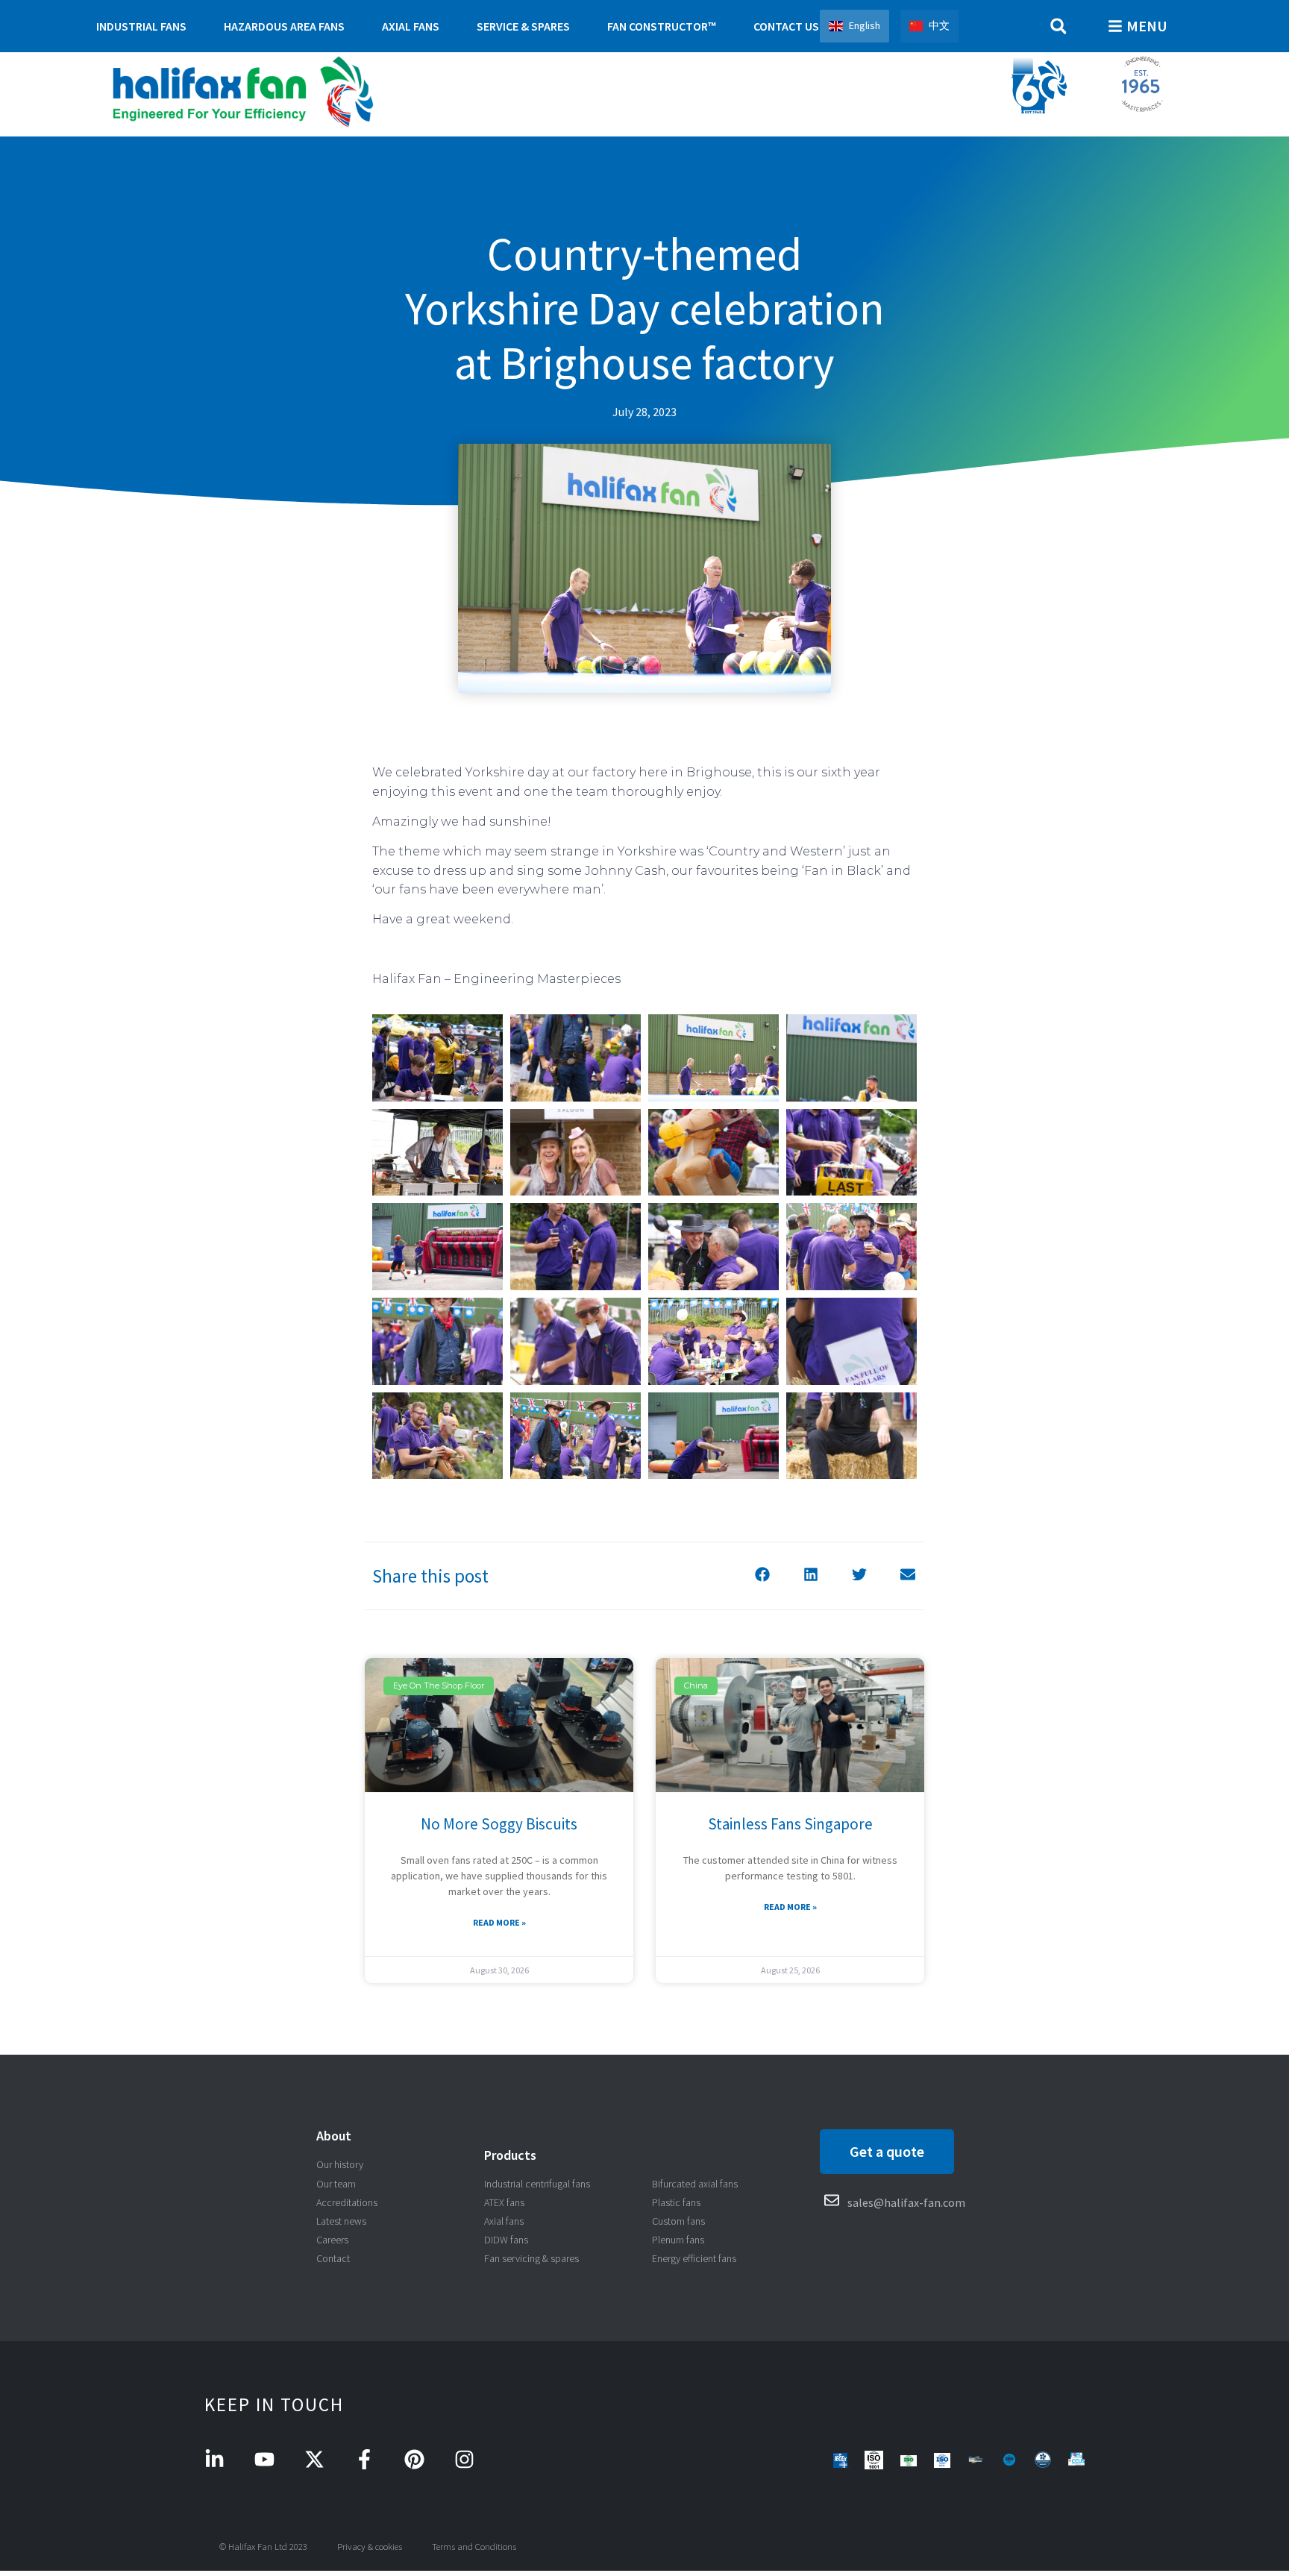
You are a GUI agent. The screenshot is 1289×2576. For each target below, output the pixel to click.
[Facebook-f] (364, 2459)
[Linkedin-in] (214, 2459)
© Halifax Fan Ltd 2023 (263, 2546)
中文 (939, 25)
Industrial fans (141, 26)
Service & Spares (523, 26)
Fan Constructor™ (662, 26)
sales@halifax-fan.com (906, 2202)
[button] (1058, 26)
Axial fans (411, 26)
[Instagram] (464, 2459)
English (865, 25)
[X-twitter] (314, 2459)
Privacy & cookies (370, 2546)
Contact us (786, 26)
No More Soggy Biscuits (499, 1824)
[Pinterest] (414, 2459)
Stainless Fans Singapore (790, 1824)
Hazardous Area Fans (284, 26)
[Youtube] (264, 2459)
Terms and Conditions (474, 2546)
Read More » (499, 1922)
